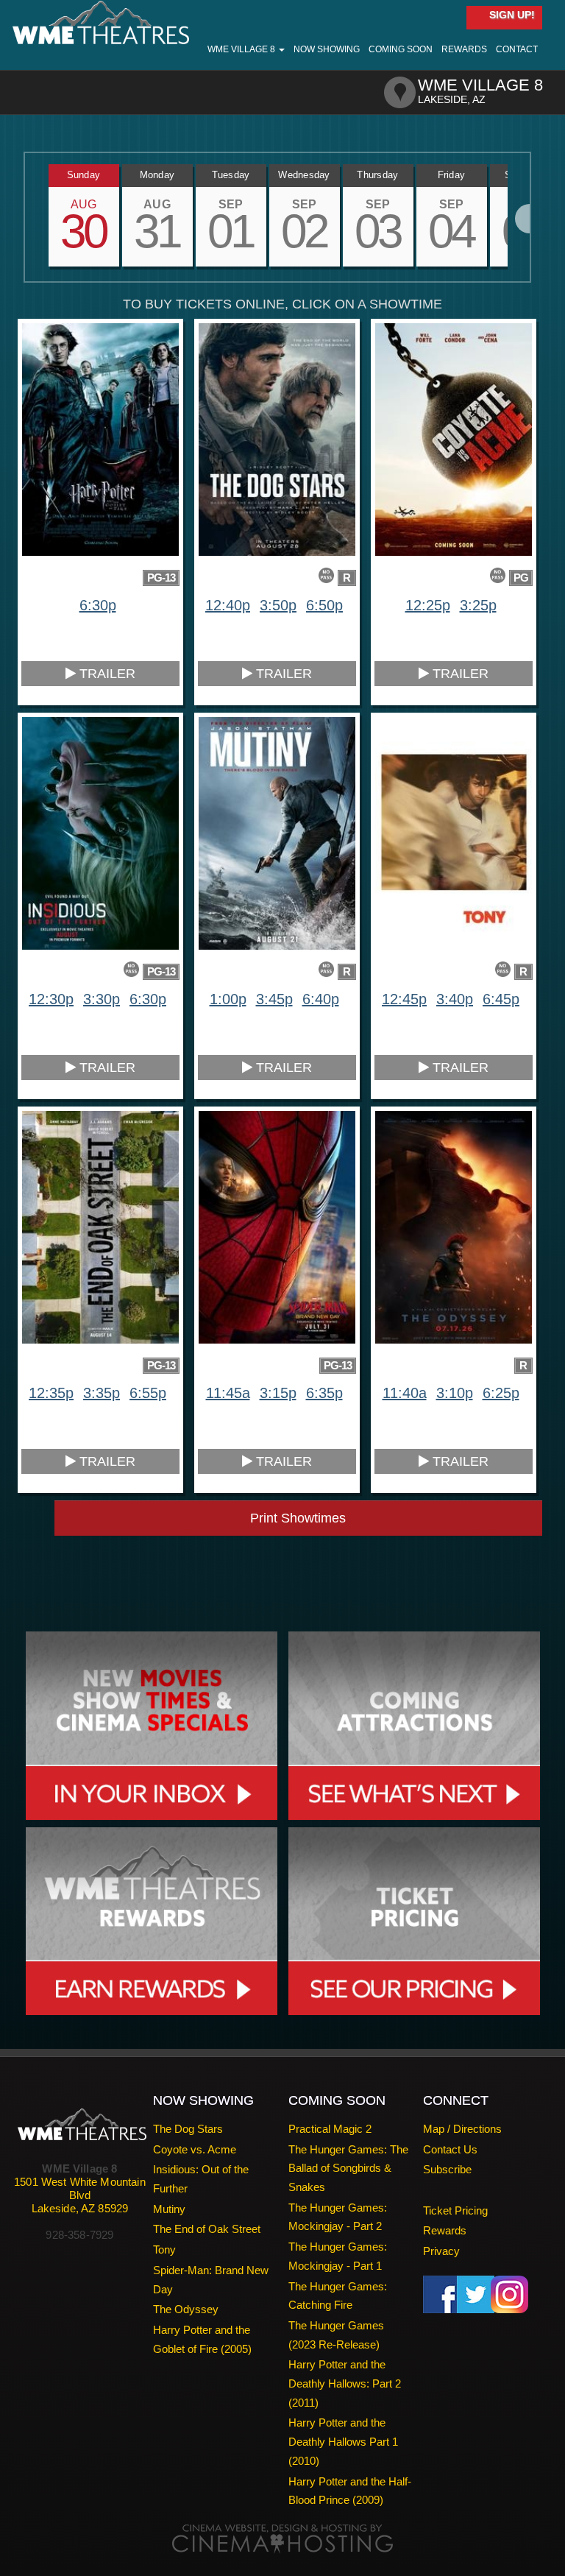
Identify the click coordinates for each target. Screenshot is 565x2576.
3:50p (278, 605)
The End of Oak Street (207, 2229)
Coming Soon (401, 49)
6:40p (321, 999)
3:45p (274, 999)
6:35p (324, 1393)
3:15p (278, 1393)
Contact (517, 49)
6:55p (148, 1393)
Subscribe (447, 2169)
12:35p (51, 1393)
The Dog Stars (188, 2129)
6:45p (501, 999)
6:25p (501, 1393)
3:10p (455, 1393)
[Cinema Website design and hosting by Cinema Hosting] (282, 2538)
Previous (25, 219)
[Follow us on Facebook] (442, 2293)
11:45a (228, 1393)
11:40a (405, 1393)
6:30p (98, 605)
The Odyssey (186, 2309)
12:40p (228, 605)
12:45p (404, 999)
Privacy (441, 2251)
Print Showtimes (298, 1518)
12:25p (428, 605)
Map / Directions (462, 2129)
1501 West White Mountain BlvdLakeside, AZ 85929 (80, 2195)
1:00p (228, 999)
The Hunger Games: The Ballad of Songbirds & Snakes (348, 2168)
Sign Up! (511, 15)
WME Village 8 (242, 49)
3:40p (455, 999)
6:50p (324, 605)
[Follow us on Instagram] (509, 2293)
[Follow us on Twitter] (476, 2293)
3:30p (102, 999)
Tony (164, 2249)
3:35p (102, 1393)
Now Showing (327, 49)
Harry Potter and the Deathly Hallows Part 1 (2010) (343, 2441)
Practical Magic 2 (330, 2129)
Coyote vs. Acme (195, 2149)
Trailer (106, 674)
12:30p (51, 999)
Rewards (464, 49)
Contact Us (450, 2149)
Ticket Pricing (455, 2210)
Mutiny (169, 2209)
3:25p (478, 605)
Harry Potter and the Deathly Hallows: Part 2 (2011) (345, 2383)
